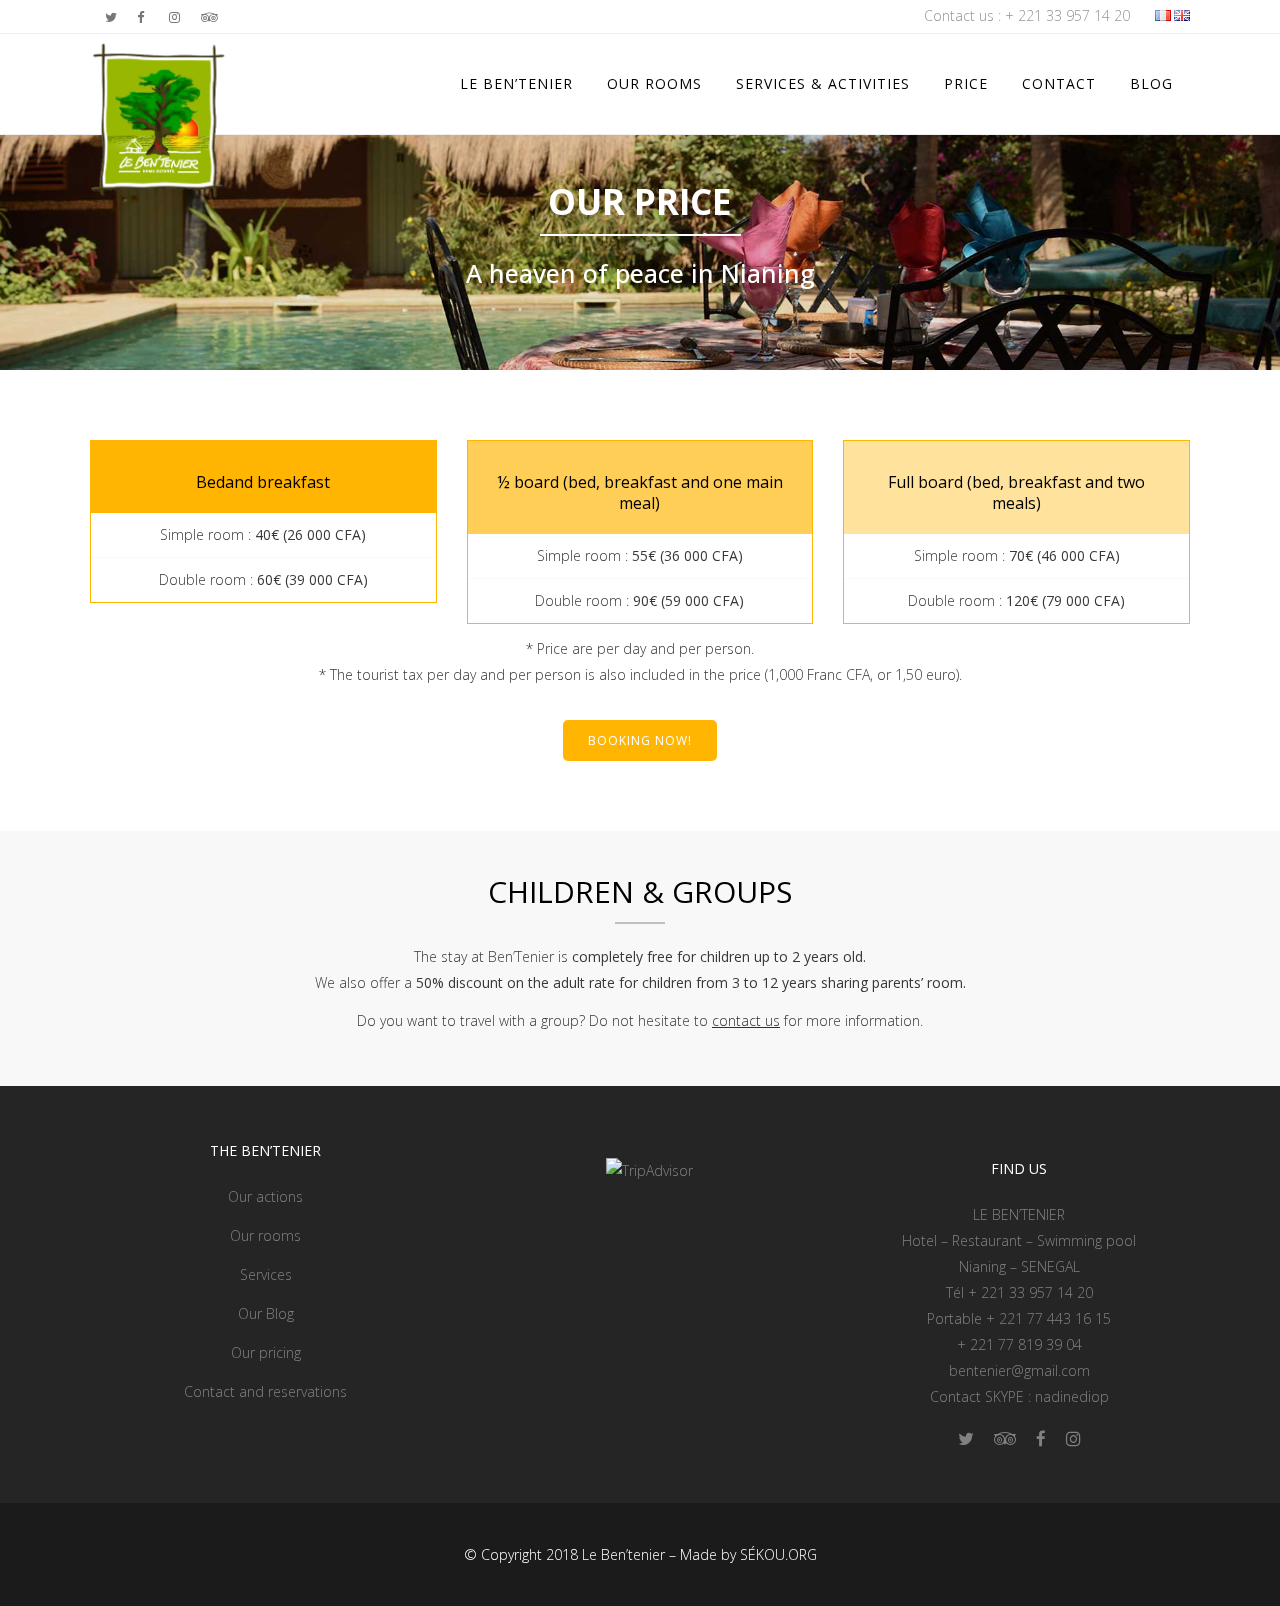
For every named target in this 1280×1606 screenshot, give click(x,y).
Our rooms (265, 1235)
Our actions (265, 1196)
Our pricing (266, 1352)
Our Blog (266, 1313)
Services (266, 1274)
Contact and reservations (265, 1391)
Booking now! (640, 740)
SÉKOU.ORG (778, 1554)
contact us (746, 1020)
